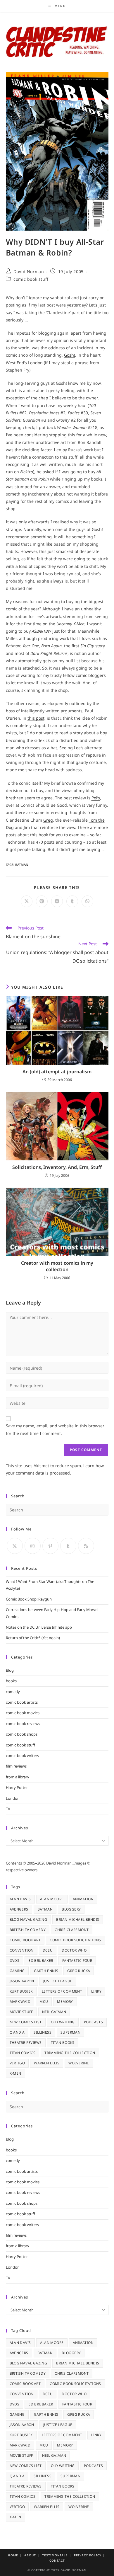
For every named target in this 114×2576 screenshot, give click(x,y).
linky (96, 1991)
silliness (43, 2032)
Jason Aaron (22, 1981)
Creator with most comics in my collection (57, 1266)
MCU (44, 2002)
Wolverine (79, 2063)
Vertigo (17, 2063)
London (13, 1798)
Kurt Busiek (21, 1991)
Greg (48, 820)
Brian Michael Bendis (78, 1919)
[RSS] (86, 1546)
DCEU (48, 1950)
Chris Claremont (72, 1930)
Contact (57, 2560)
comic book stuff (31, 279)
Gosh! (70, 355)
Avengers (19, 1909)
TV (8, 1809)
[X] (15, 1546)
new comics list (26, 2022)
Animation (83, 1899)
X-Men (15, 2073)
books (11, 1681)
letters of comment (62, 1991)
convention (22, 1950)
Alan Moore (52, 1899)
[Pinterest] (50, 1546)
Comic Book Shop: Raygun (29, 1599)
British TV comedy (28, 1930)
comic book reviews (23, 1724)
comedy (13, 1692)
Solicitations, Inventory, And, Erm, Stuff (57, 1167)
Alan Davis (20, 1899)
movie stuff (21, 2012)
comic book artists (22, 1702)
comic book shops (22, 1734)
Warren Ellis (47, 2063)
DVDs (15, 1960)
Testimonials (55, 2555)
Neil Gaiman (54, 2012)
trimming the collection (70, 2053)
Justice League (58, 1981)
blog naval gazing (28, 1919)
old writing (63, 2022)
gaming (17, 1971)
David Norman (29, 271)
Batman (22, 865)
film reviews (16, 1766)
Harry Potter (17, 1787)
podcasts (93, 2022)
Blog (10, 1670)
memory (65, 2002)
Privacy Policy (88, 2555)
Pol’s (96, 798)
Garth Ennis (46, 1971)
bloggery (71, 1909)
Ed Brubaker (41, 1960)
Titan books (63, 2043)
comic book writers (22, 1756)
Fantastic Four (77, 1960)
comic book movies (23, 1713)
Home (13, 2555)
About (30, 2555)
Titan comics (23, 2053)
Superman (70, 2032)
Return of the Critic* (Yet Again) (33, 1638)
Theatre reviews (26, 2043)
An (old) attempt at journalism (57, 1072)
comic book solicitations (75, 1940)
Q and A (17, 2032)
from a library (18, 1777)
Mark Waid (20, 2002)
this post (36, 718)
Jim (27, 827)
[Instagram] (33, 1546)
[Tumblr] (68, 1546)
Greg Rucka (79, 1971)
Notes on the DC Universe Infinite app (39, 1627)
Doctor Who (74, 1950)
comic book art (25, 1940)
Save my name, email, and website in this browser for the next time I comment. (55, 1429)
